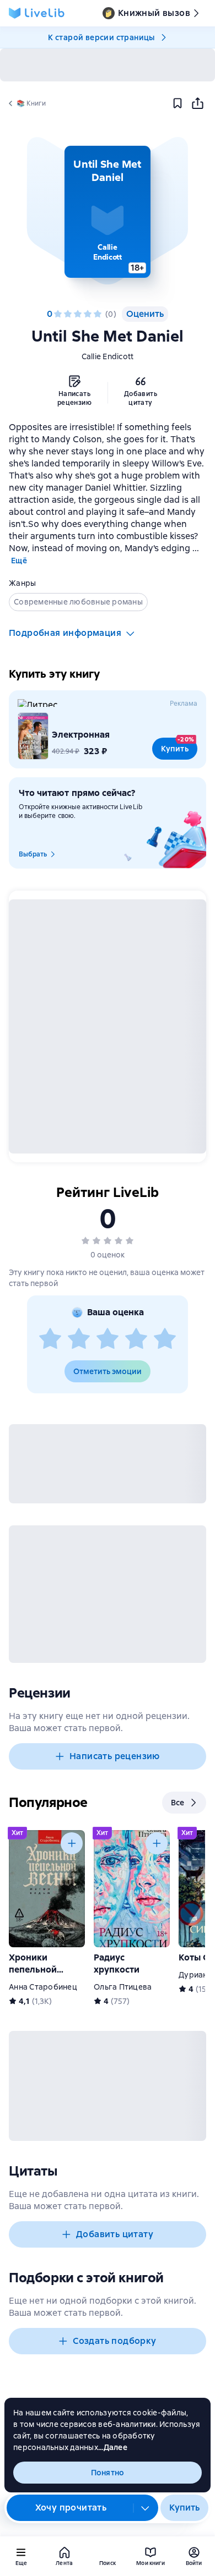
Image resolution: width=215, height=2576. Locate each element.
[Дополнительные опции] (146, 2508)
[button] (107, 212)
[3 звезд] (78, 314)
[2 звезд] (68, 314)
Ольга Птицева (123, 1987)
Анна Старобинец (43, 1987)
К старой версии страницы (101, 37)
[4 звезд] (88, 314)
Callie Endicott (108, 356)
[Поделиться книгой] (197, 103)
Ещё (19, 561)
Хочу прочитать (71, 2508)
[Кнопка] (72, 1843)
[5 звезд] (98, 314)
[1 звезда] (58, 314)
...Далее (113, 2447)
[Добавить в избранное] (178, 103)
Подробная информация (65, 633)
